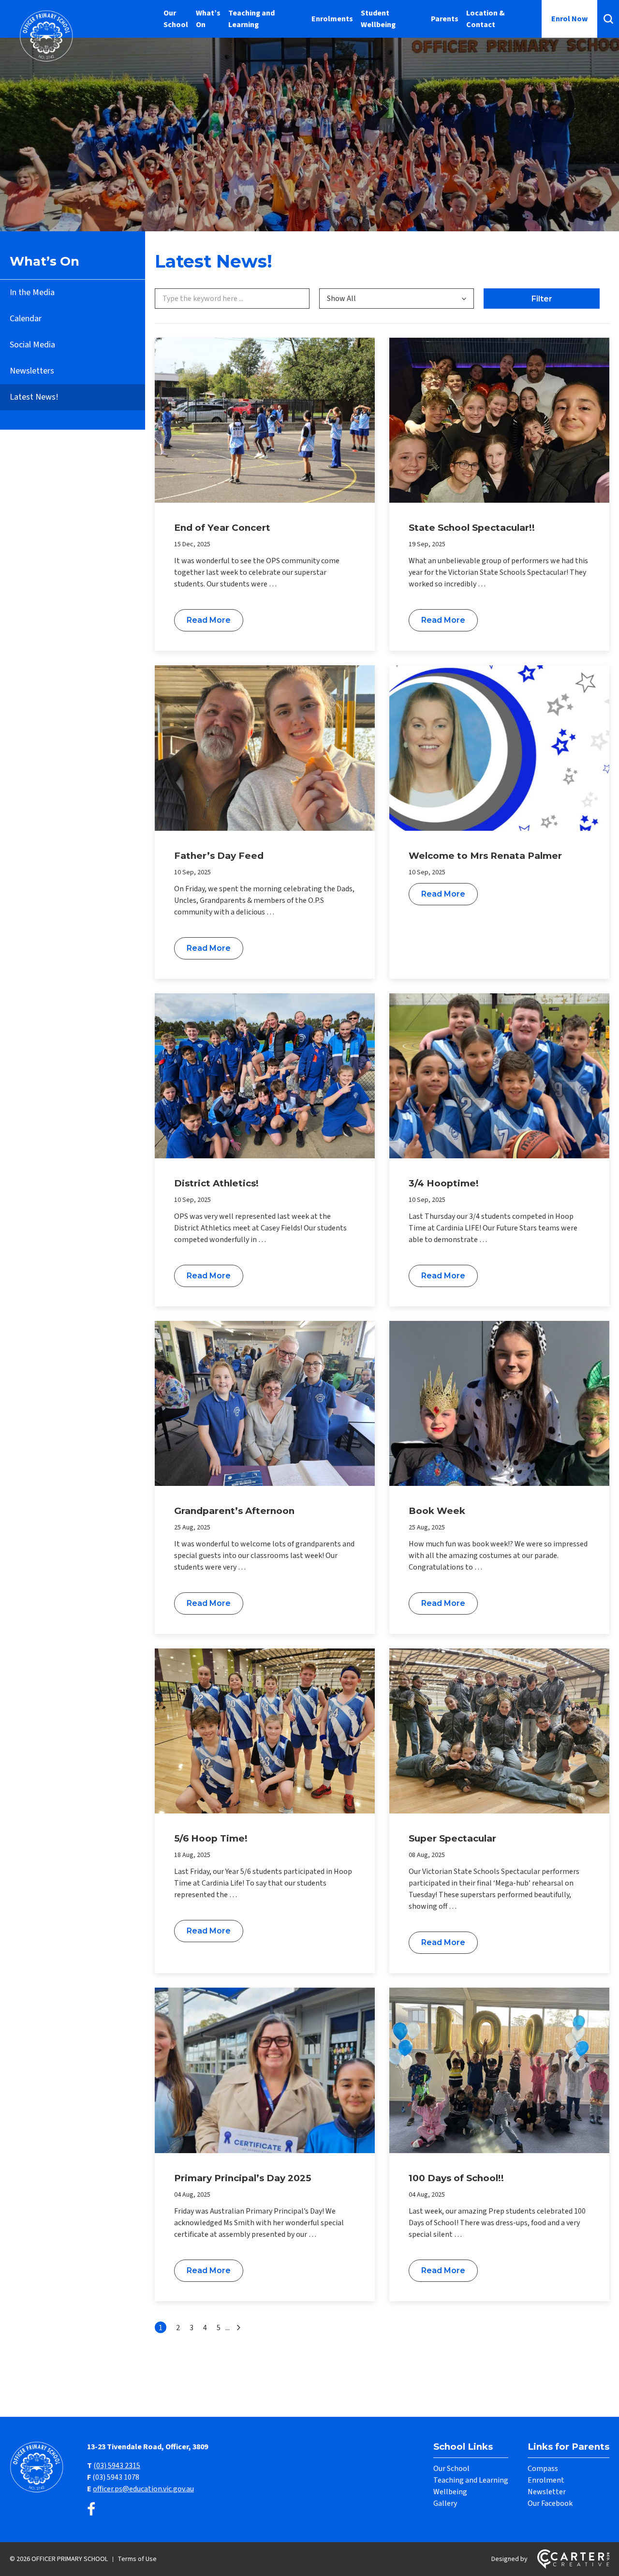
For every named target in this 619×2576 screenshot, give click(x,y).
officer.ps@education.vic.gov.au (143, 2489)
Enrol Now (569, 19)
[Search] (608, 19)
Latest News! (34, 397)
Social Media (32, 345)
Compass (543, 2469)
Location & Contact (486, 19)
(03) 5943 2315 (117, 2466)
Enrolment (546, 2480)
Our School (176, 19)
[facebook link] (91, 2510)
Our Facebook (550, 2503)
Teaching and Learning (251, 19)
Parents (445, 19)
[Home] (39, 2491)
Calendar (26, 319)
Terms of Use (137, 2559)
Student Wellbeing (378, 19)
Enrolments (332, 19)
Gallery (445, 2503)
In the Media (32, 292)
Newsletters (32, 371)
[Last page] (237, 2328)
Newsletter (547, 2492)
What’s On (208, 19)
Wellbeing (450, 2492)
